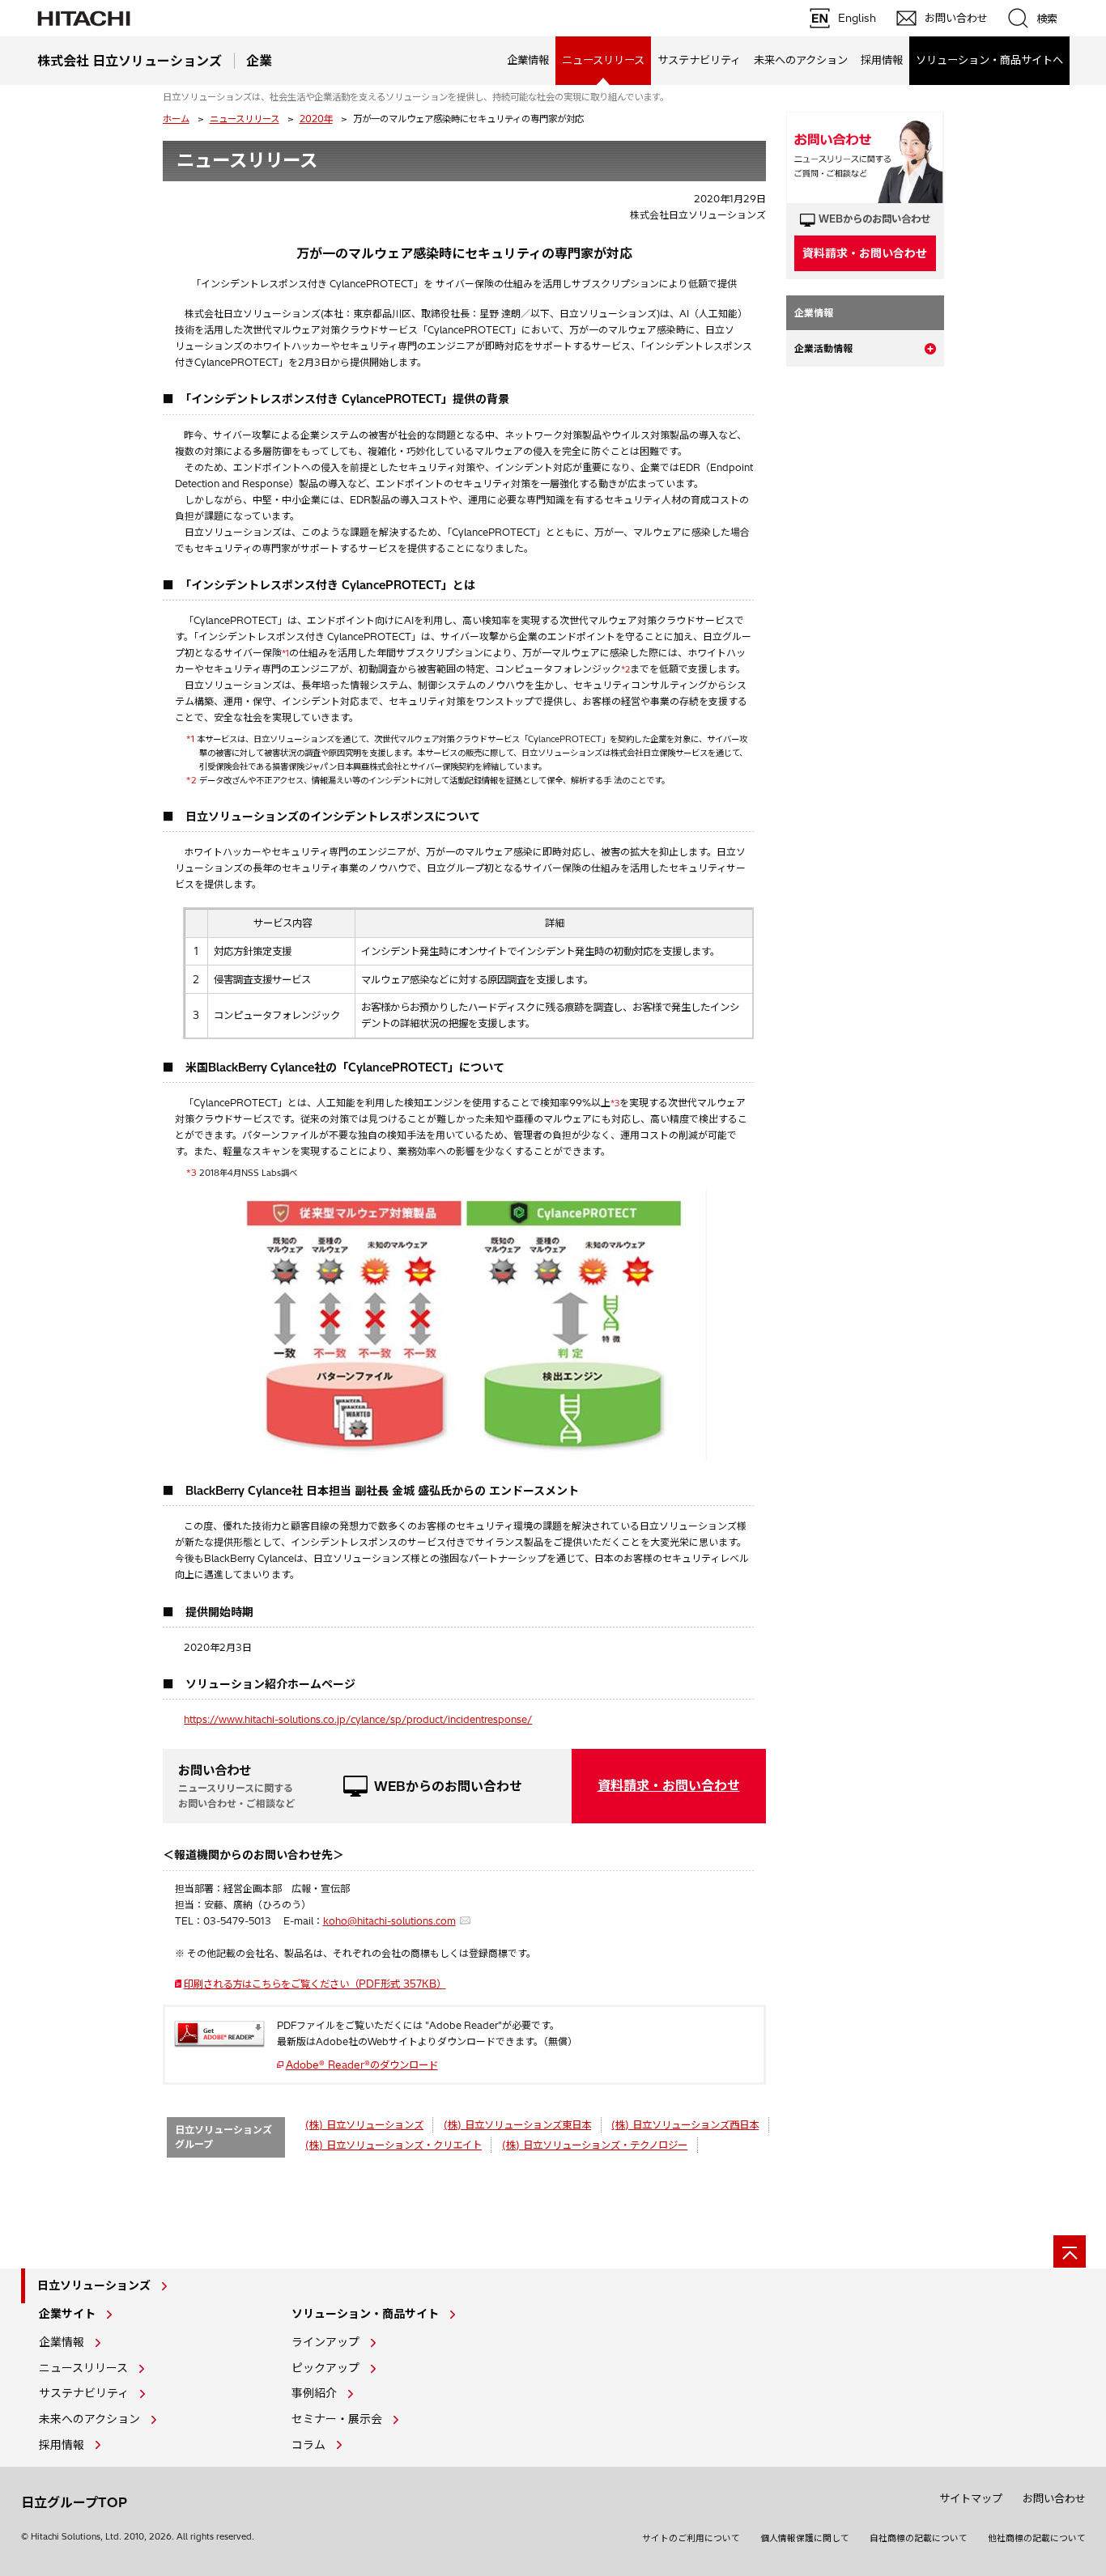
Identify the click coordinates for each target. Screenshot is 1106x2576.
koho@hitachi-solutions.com (389, 1921)
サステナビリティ (699, 60)
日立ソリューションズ (94, 2285)
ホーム (176, 119)
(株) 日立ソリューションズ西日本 (685, 2125)
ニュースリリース (245, 119)
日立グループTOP (74, 2502)
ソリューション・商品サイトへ (989, 60)
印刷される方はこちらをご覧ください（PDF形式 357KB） (320, 1984)
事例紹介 (314, 2393)
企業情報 (528, 60)
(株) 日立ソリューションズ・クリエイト (393, 2145)
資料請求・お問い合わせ (669, 1785)
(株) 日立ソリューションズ (364, 2125)
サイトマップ (971, 2498)
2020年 (316, 119)
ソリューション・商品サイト (365, 2314)
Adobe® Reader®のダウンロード (362, 2065)
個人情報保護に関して (805, 2538)
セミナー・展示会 (337, 2419)
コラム (308, 2445)
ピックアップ (325, 2368)
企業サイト (67, 2314)
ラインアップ (325, 2342)
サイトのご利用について (691, 2538)
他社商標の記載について (1037, 2538)
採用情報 (882, 60)
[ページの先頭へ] (1070, 2251)
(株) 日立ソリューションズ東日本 (517, 2125)
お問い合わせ (1054, 2498)
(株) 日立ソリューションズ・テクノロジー (595, 2145)
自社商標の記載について (919, 2538)
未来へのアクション (801, 60)
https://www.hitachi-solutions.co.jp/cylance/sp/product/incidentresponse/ (358, 1719)
